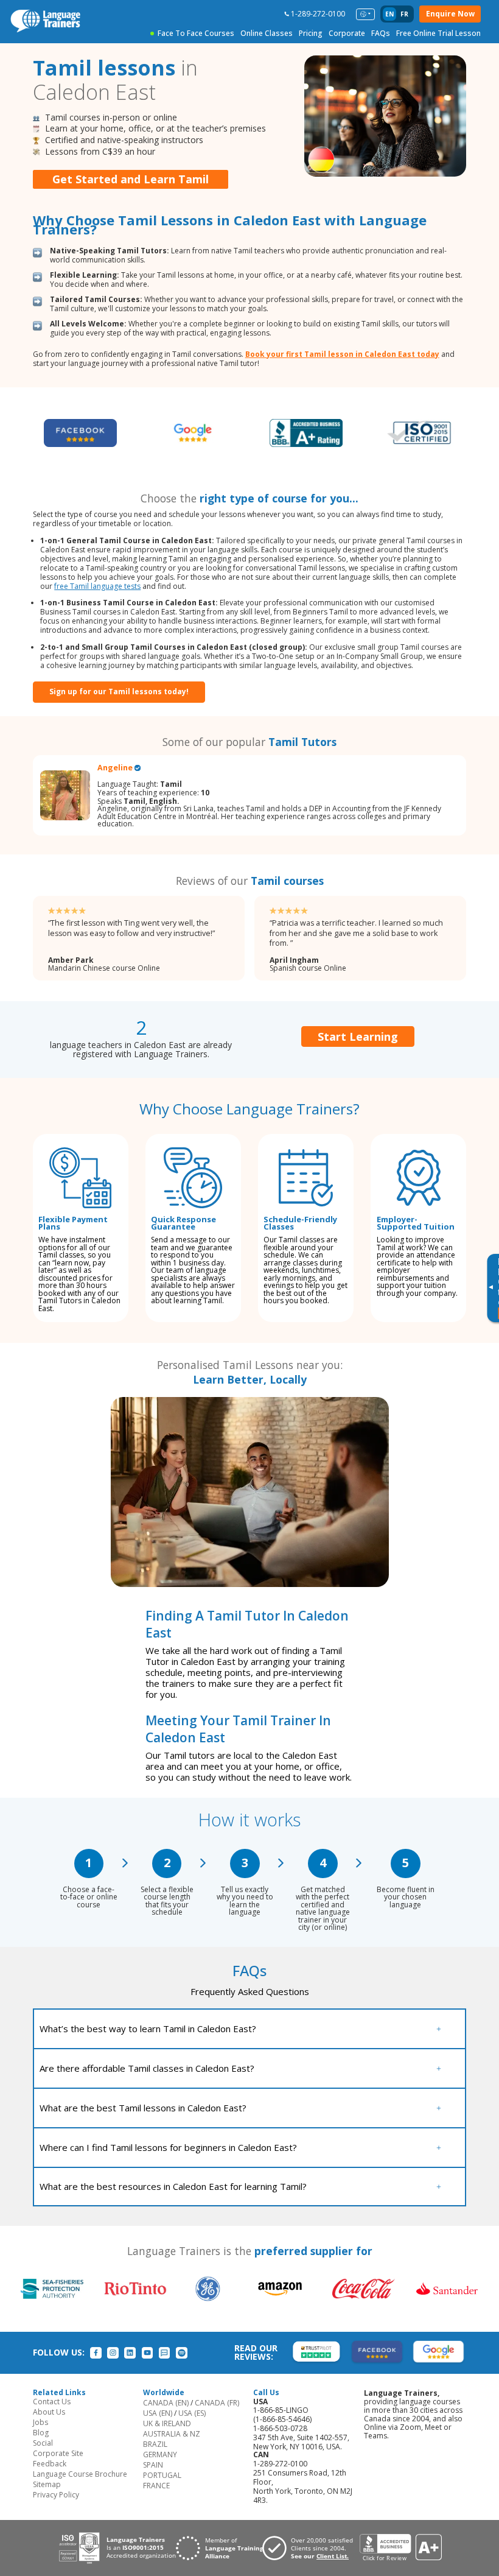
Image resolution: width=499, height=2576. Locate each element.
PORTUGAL (162, 2475)
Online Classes (267, 33)
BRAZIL (155, 2444)
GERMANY (160, 2455)
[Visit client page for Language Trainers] (311, 2548)
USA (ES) (192, 2413)
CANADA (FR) (217, 2403)
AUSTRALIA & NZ (172, 2434)
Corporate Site (58, 2453)
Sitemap (47, 2484)
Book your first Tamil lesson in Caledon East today (342, 354)
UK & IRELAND (167, 2423)
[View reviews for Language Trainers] (400, 2548)
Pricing (311, 33)
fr (404, 14)
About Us (49, 2412)
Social (43, 2443)
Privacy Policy (56, 2495)
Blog (41, 2433)
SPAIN (153, 2465)
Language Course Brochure (80, 2474)
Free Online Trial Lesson (438, 33)
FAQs (381, 33)
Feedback (50, 2464)
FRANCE (156, 2486)
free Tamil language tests (97, 586)
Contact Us (52, 2402)
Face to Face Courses (196, 33)
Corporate (347, 33)
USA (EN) (158, 2413)
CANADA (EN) (166, 2403)
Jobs (40, 2422)
